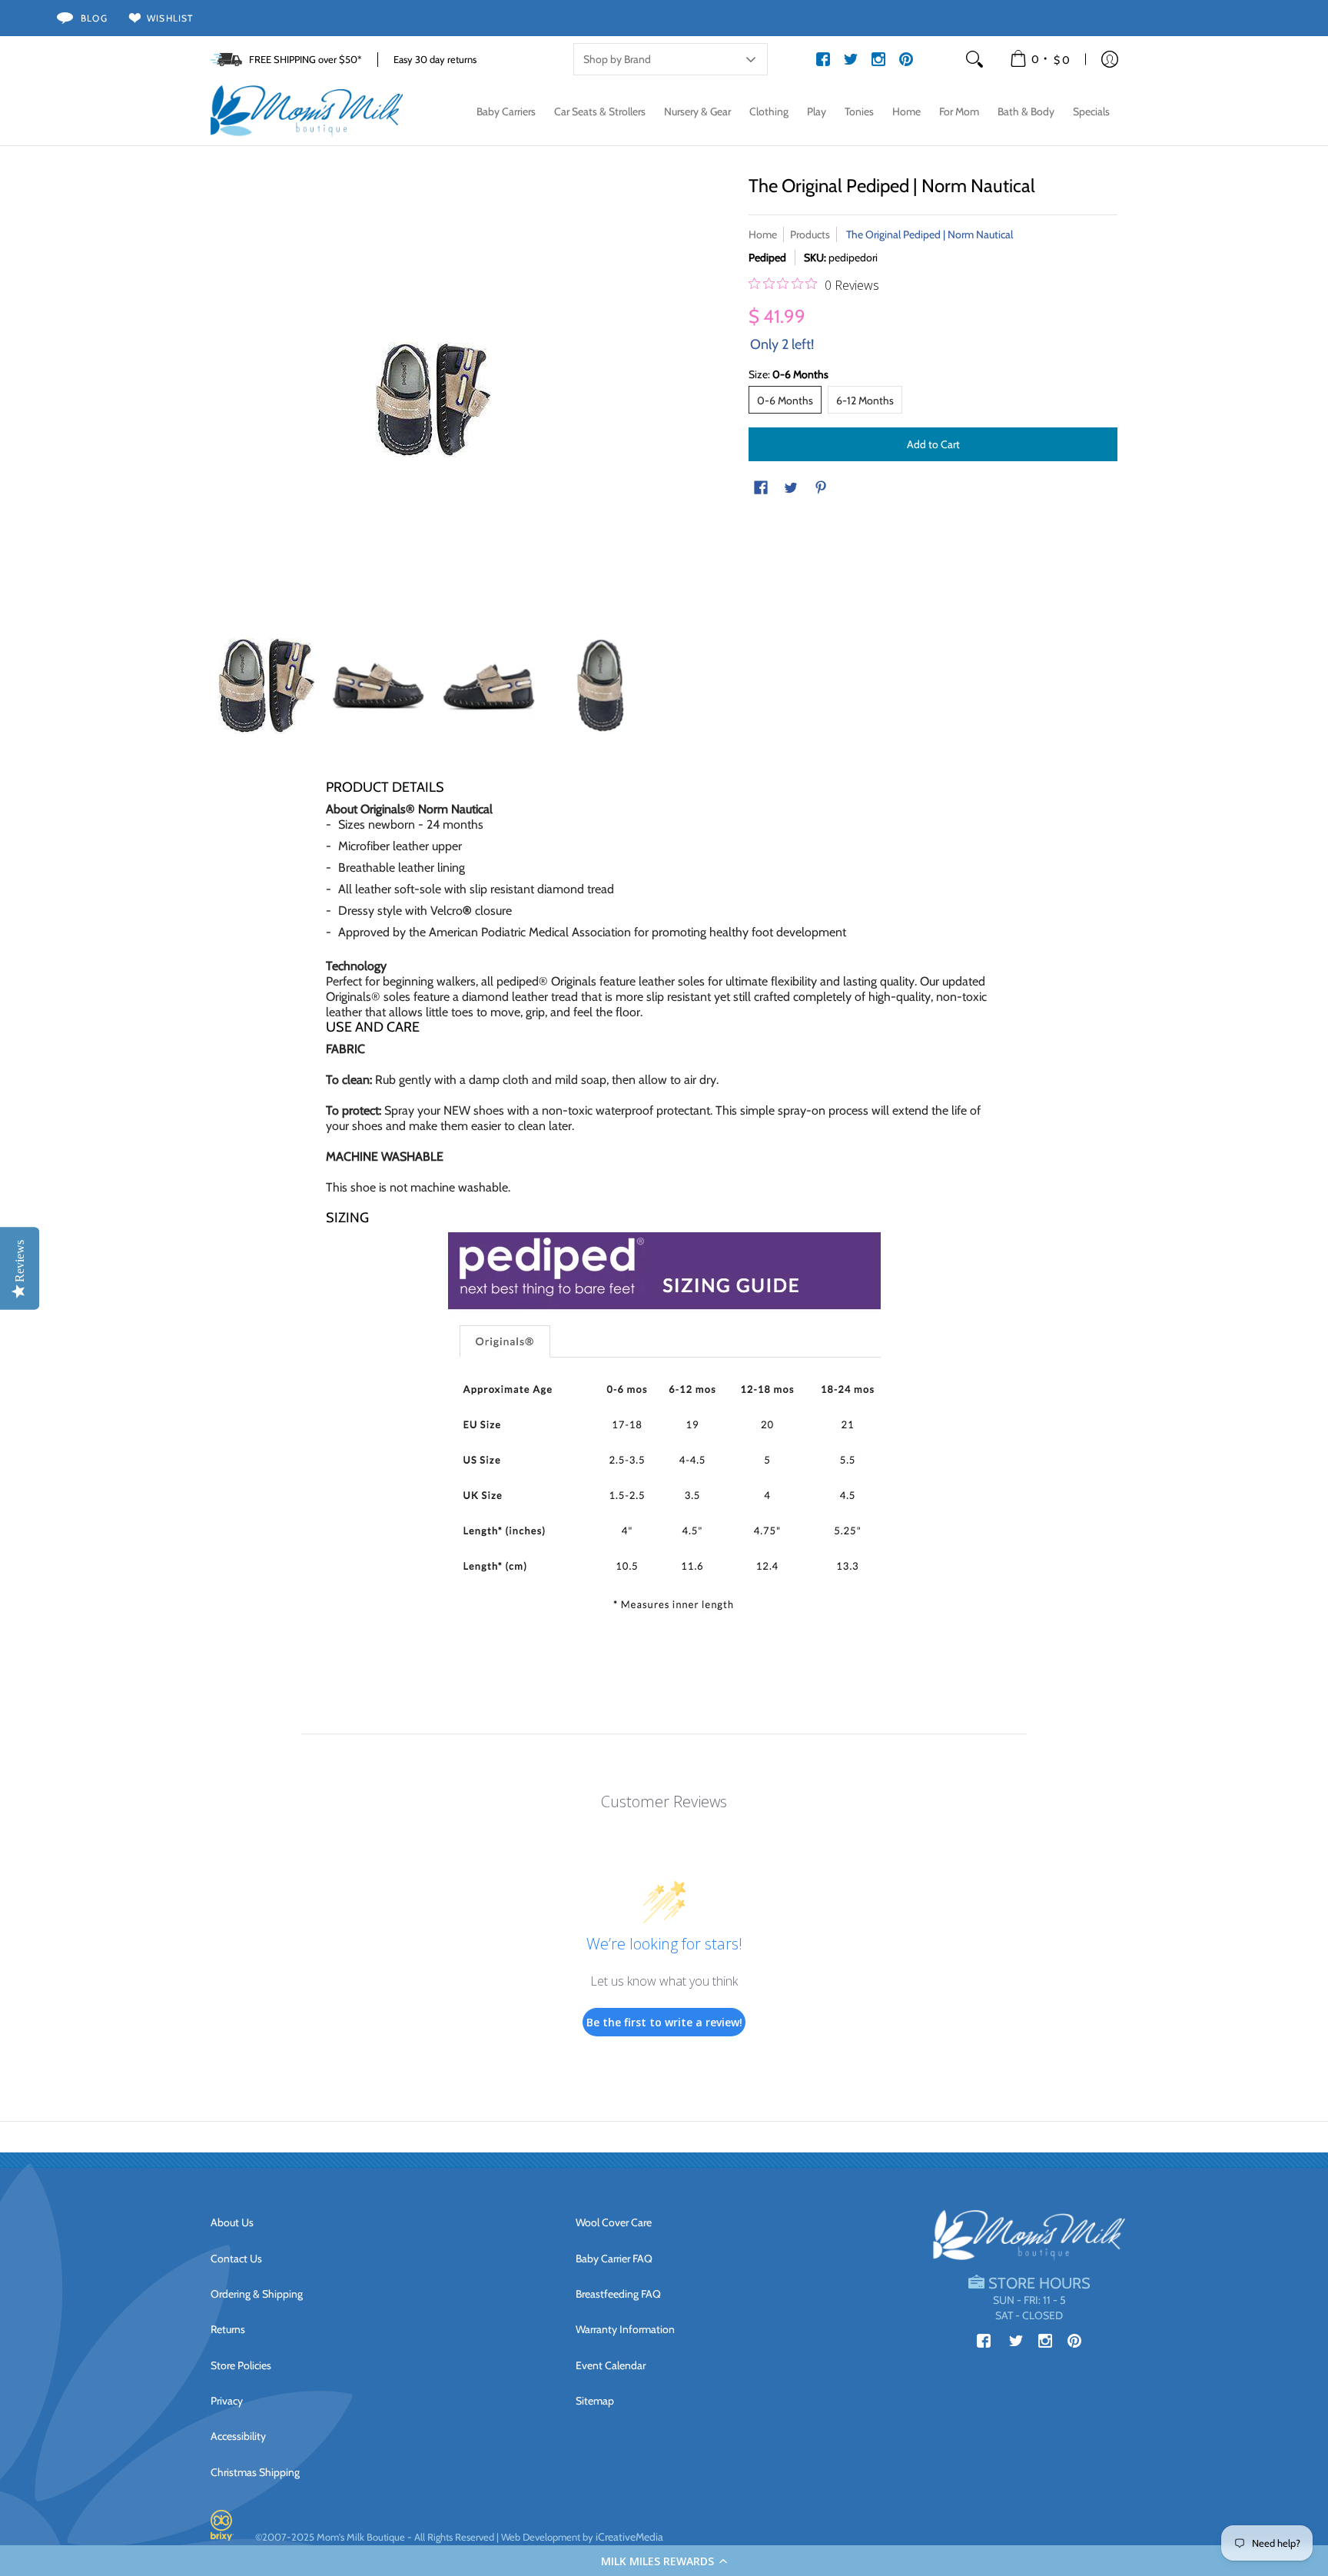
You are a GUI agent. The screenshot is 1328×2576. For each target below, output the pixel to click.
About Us (232, 2222)
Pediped (767, 258)
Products (810, 234)
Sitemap (595, 2401)
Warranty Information (625, 2329)
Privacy (227, 2401)
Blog (94, 18)
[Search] (974, 59)
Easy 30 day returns (435, 59)
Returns (228, 2329)
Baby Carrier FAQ (614, 2259)
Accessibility (238, 2436)
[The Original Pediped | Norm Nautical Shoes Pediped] (266, 686)
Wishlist (170, 18)
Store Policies (241, 2365)
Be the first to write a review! (664, 2022)
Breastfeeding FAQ (618, 2294)
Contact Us (236, 2259)
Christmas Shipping (255, 2472)
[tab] (664, 1027)
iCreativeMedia (629, 2537)
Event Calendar (611, 2365)
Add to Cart (933, 444)
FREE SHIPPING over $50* (305, 59)
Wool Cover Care (614, 2222)
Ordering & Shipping (257, 2294)
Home (763, 234)
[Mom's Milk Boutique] (307, 111)
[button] (664, 2561)
